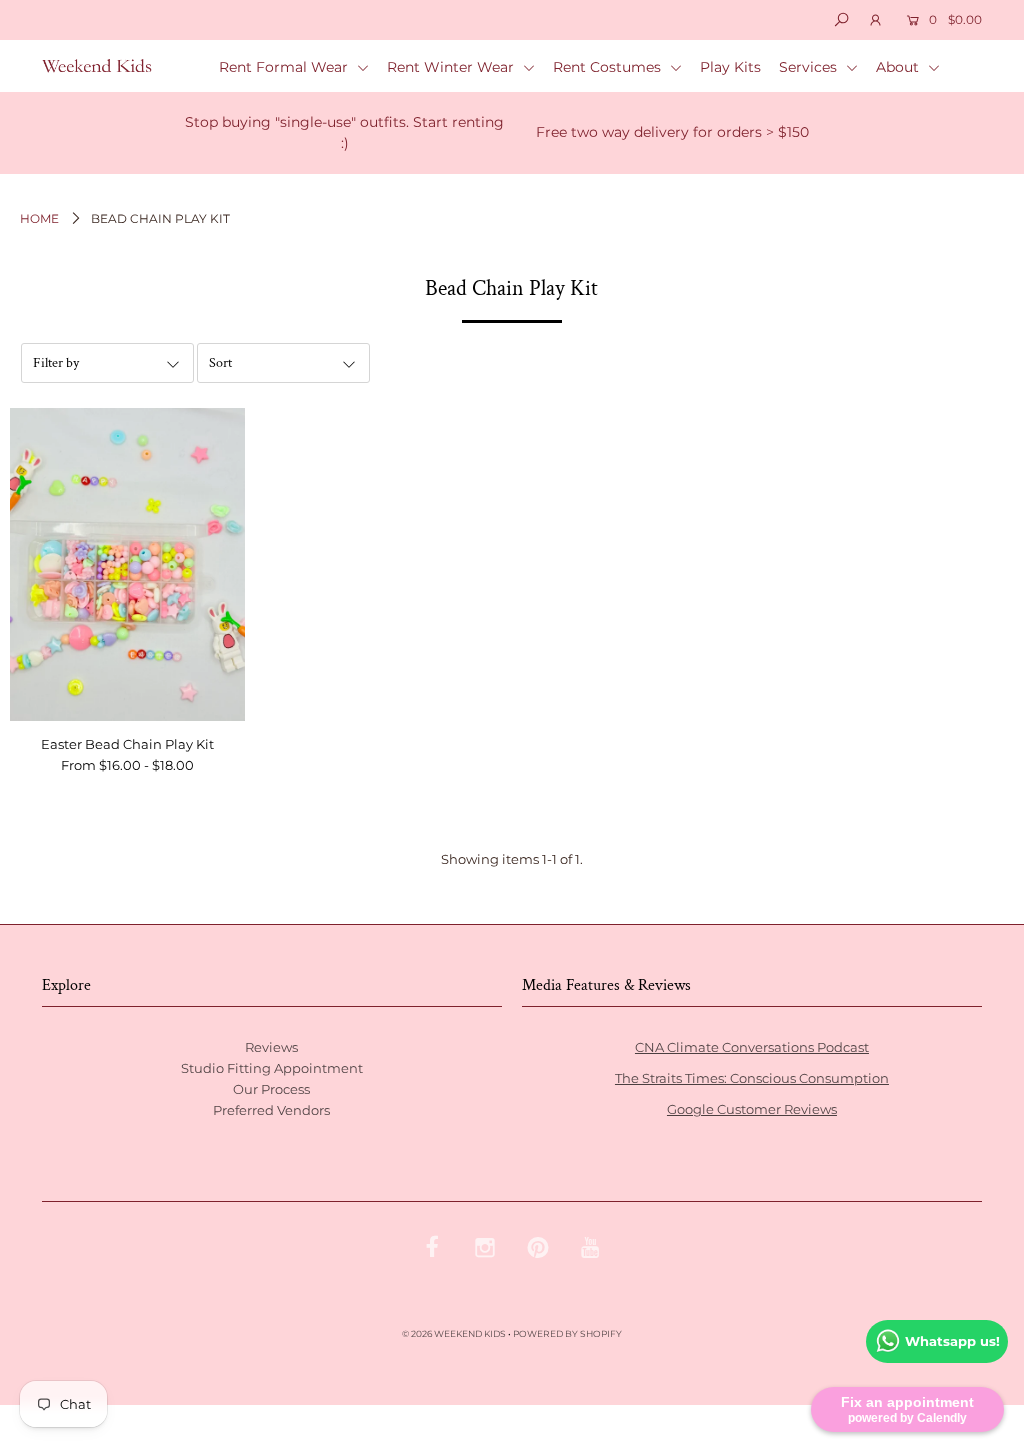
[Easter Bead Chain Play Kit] (127, 564)
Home (39, 218)
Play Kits (730, 67)
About (899, 67)
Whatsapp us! (952, 1341)
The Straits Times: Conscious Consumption (752, 1078)
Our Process (271, 1089)
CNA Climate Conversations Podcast (752, 1047)
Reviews (271, 1047)
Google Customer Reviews (752, 1109)
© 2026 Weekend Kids (454, 1333)
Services (810, 67)
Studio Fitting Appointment (272, 1068)
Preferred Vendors (271, 1110)
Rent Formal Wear (285, 67)
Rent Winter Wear (452, 67)
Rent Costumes (609, 67)
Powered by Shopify (567, 1333)
